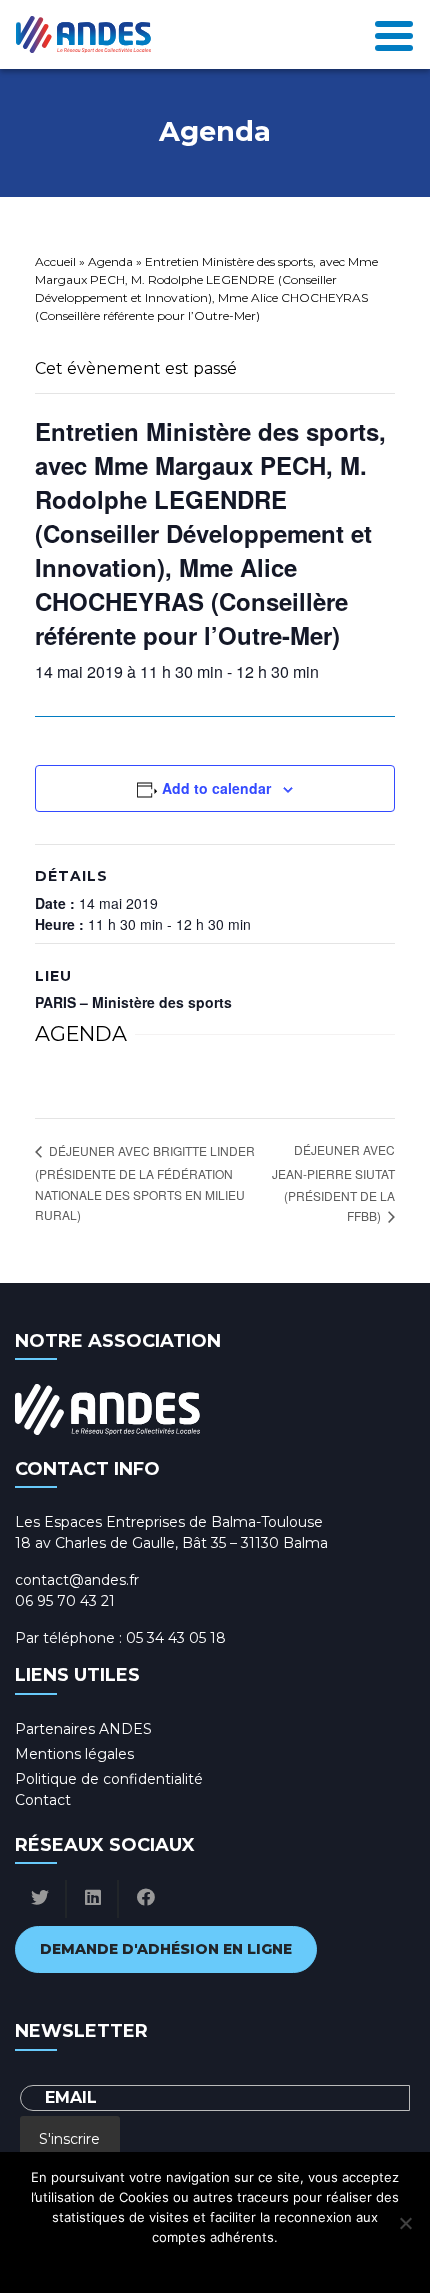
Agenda (110, 261)
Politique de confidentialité (109, 1779)
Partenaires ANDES (83, 1729)
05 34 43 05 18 (176, 1638)
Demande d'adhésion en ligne (166, 1949)
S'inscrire (69, 2139)
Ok (126, 2263)
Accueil (55, 261)
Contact (43, 1800)
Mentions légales (74, 1754)
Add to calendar (216, 788)
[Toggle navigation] (394, 34)
